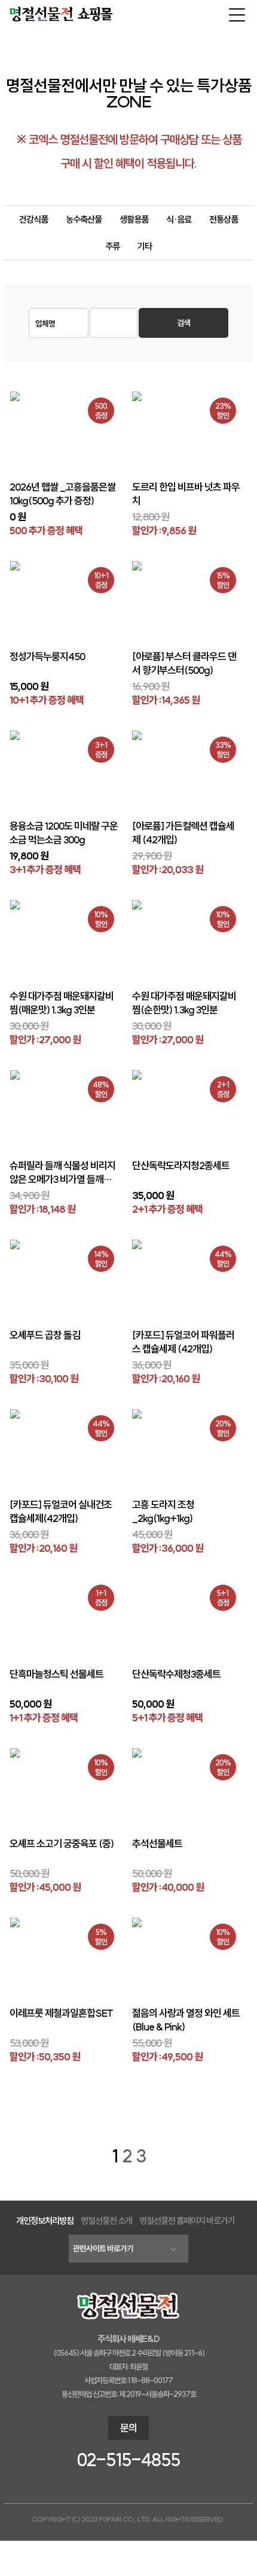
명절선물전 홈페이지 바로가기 (187, 2221)
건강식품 (33, 219)
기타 (145, 246)
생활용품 (134, 219)
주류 (112, 246)
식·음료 (179, 219)
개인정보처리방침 (45, 2221)
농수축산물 (84, 219)
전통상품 (224, 219)
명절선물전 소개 (106, 2221)
